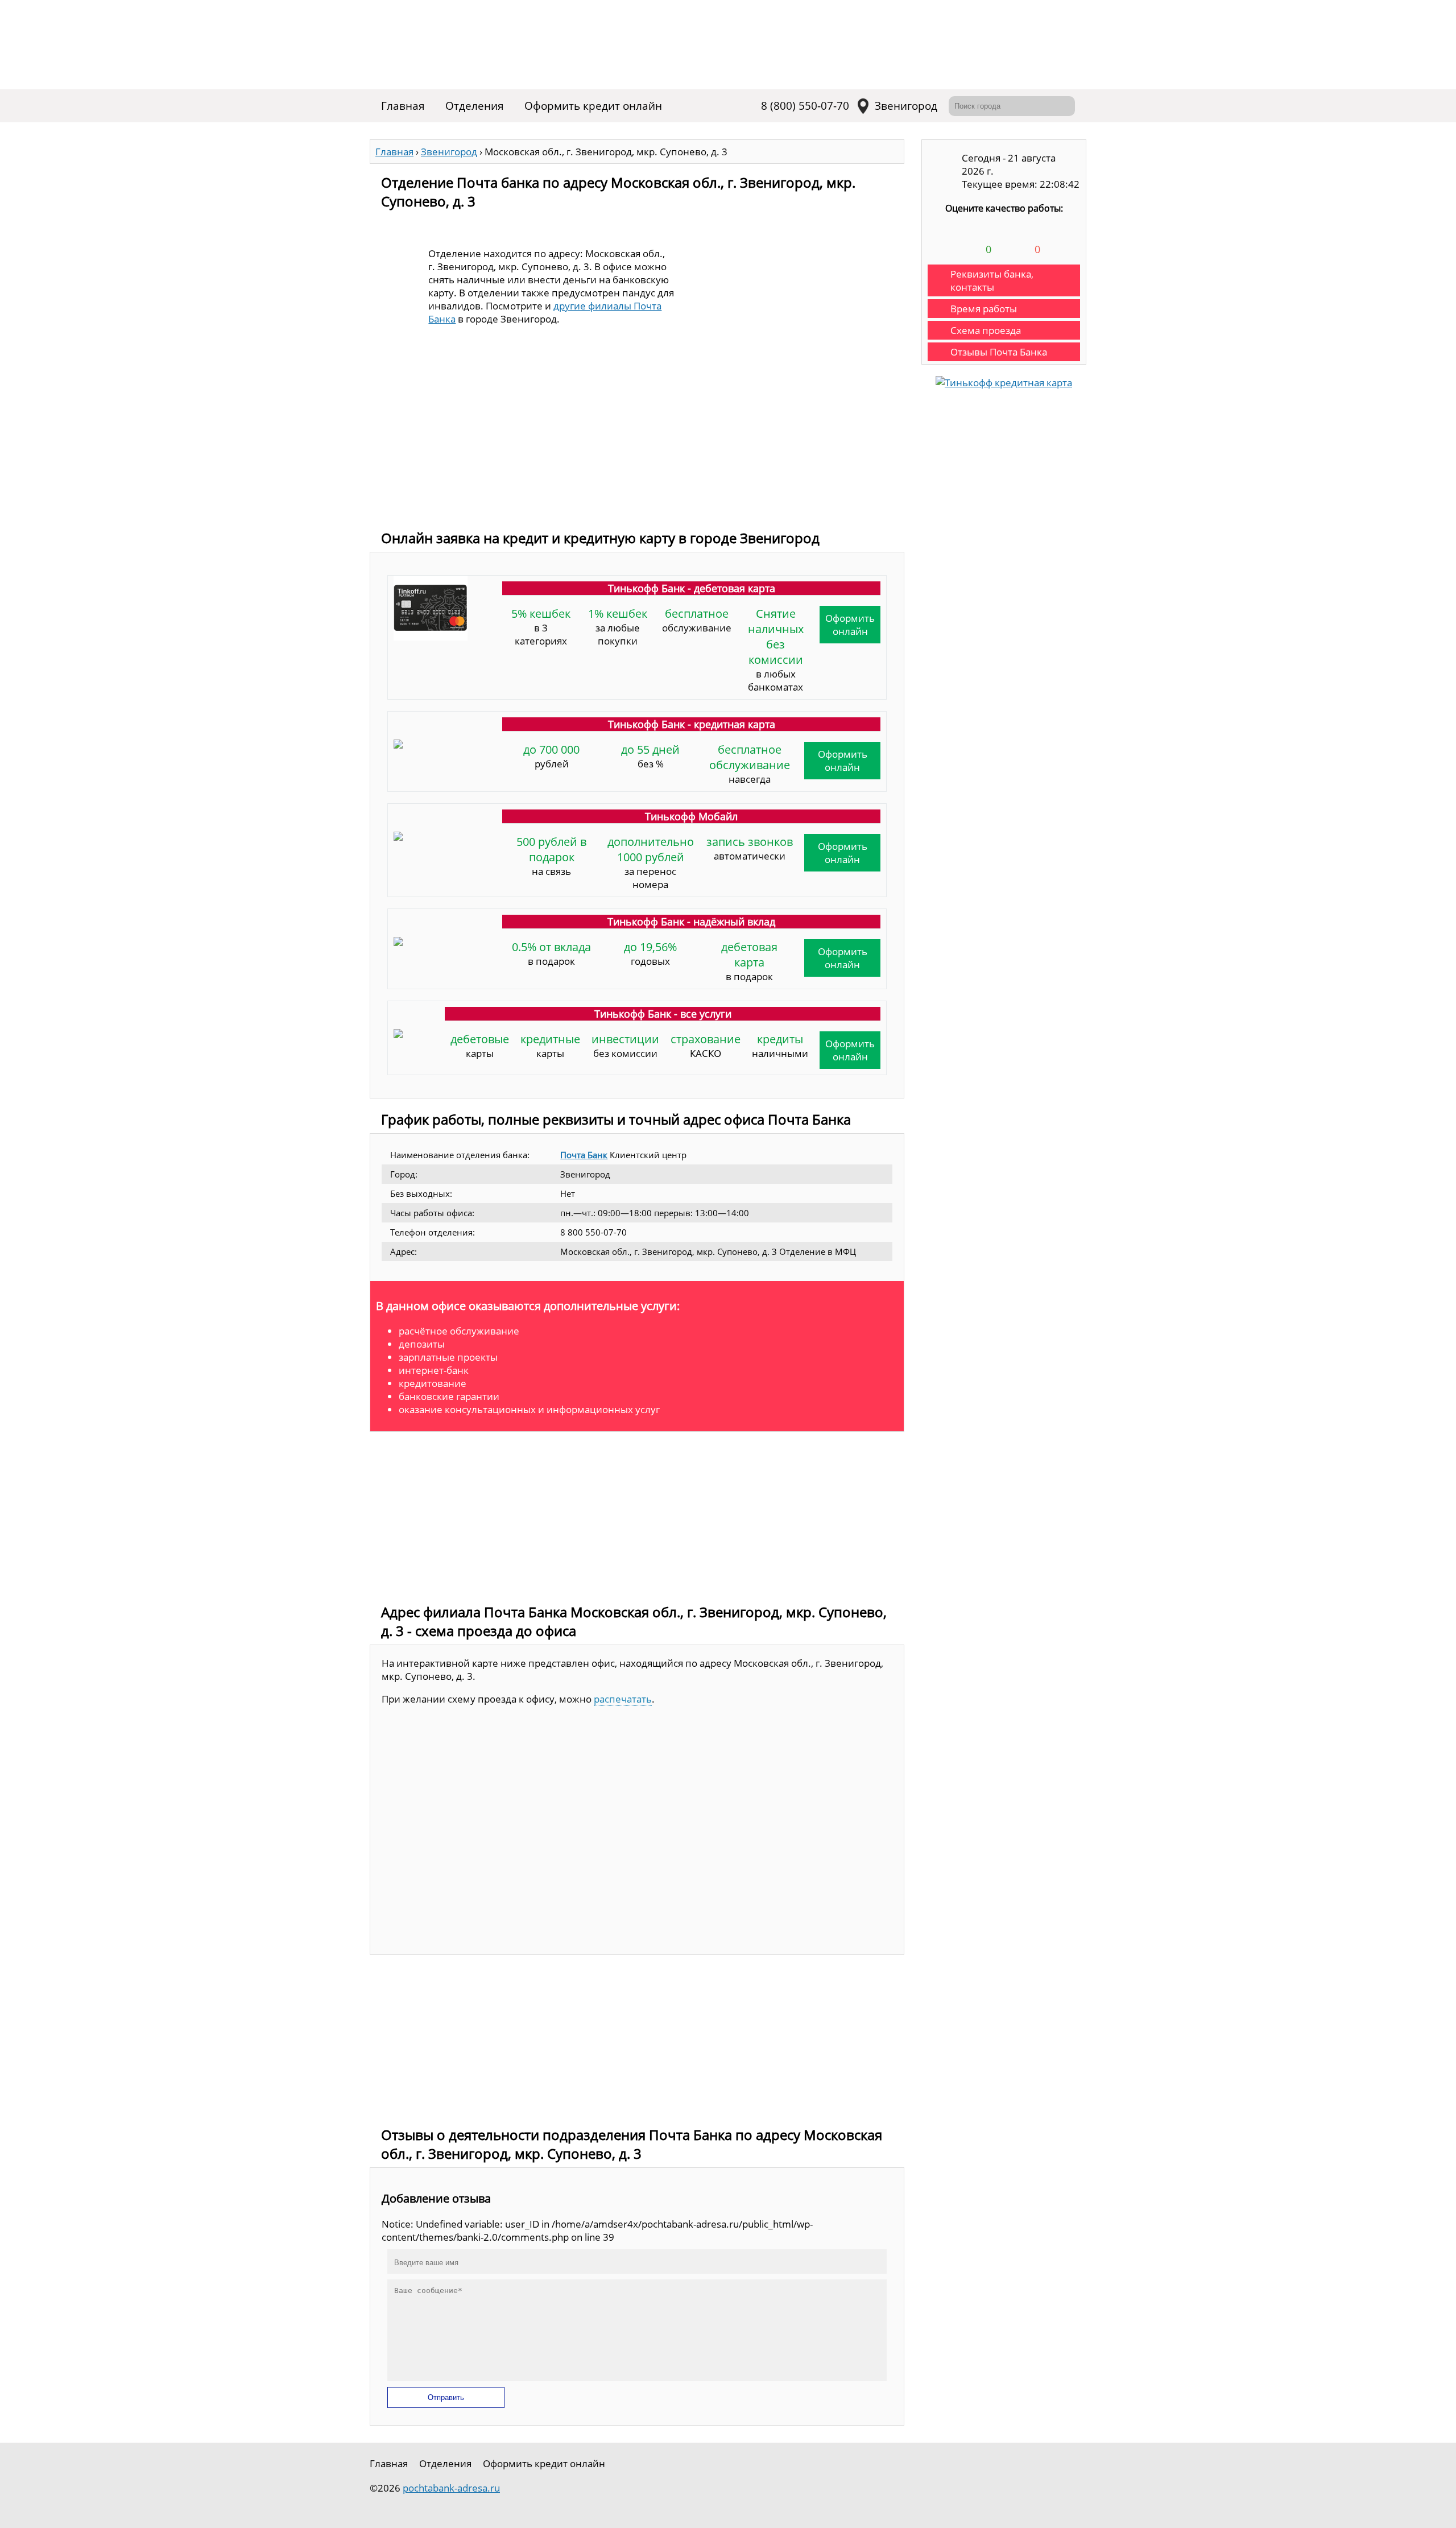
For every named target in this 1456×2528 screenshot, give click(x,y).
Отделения (475, 106)
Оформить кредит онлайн (593, 106)
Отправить (446, 2397)
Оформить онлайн (850, 625)
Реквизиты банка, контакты (992, 280)
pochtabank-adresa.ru (451, 2488)
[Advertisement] (637, 437)
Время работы (984, 309)
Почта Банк (584, 1155)
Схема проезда (986, 330)
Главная (403, 106)
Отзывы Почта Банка (999, 352)
